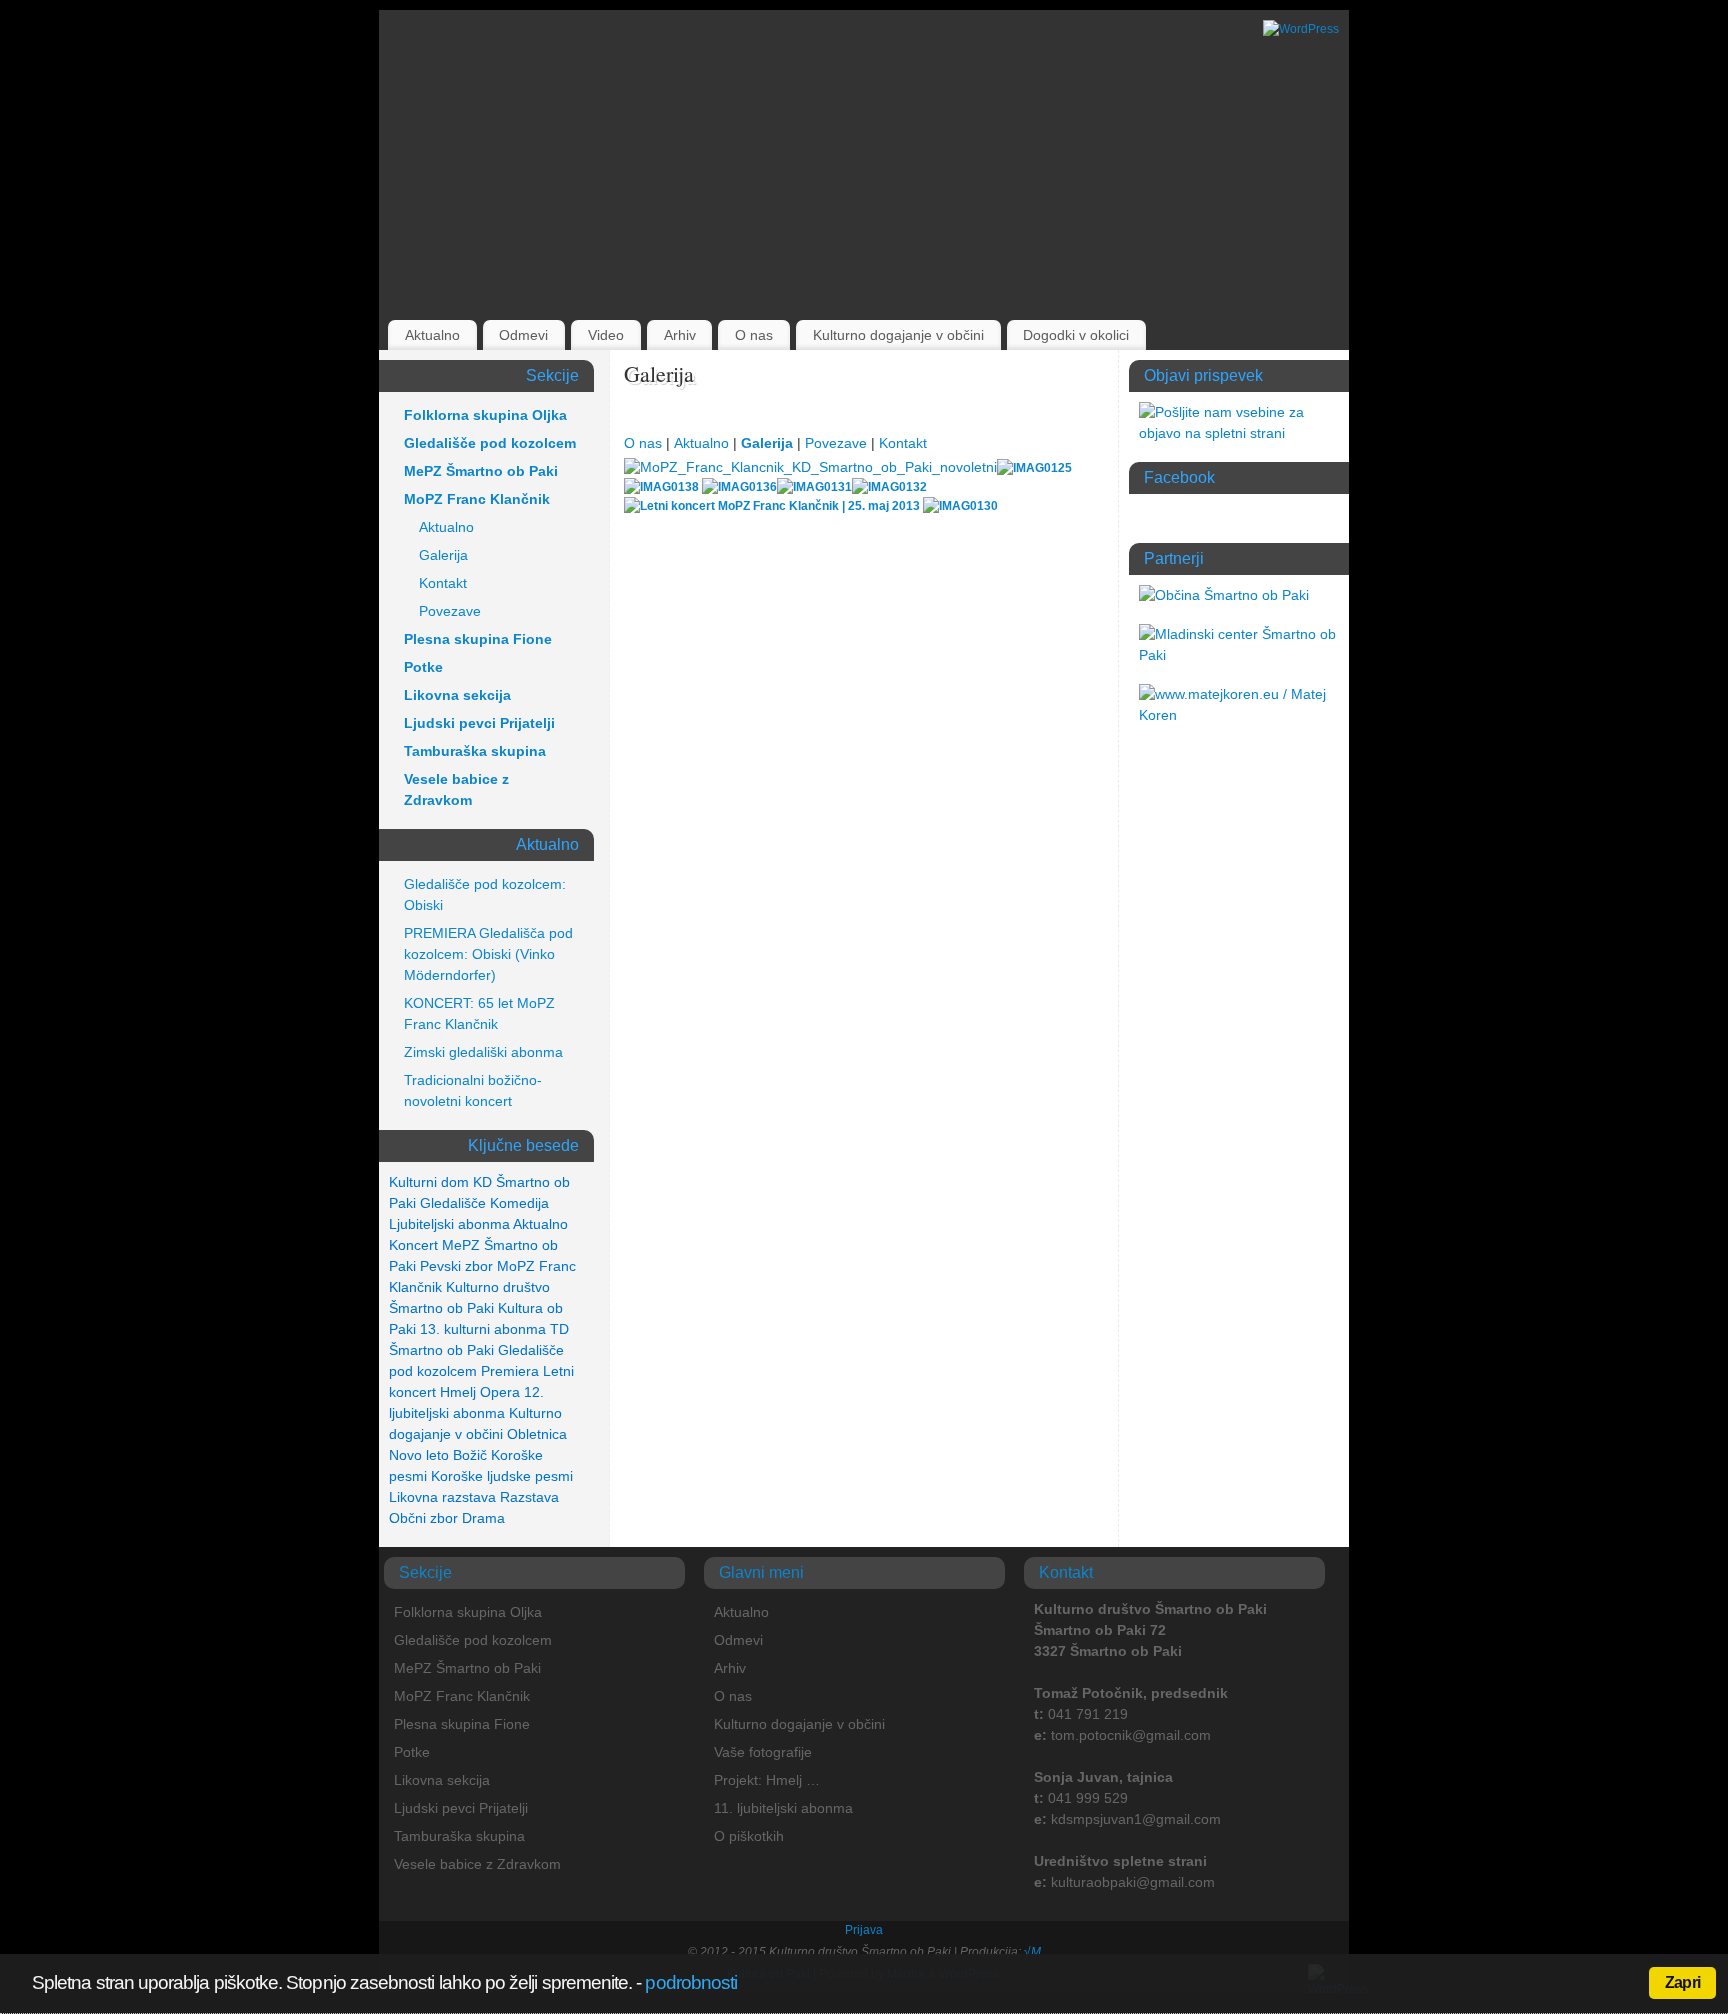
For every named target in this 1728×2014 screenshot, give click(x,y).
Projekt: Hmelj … (767, 1780)
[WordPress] (1301, 29)
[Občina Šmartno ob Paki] (1224, 595)
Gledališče (453, 1203)
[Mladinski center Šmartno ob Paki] (1239, 655)
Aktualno (432, 335)
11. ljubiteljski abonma (783, 1808)
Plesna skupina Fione (478, 639)
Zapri (1682, 1982)
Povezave (836, 443)
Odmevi (523, 335)
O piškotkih (749, 1836)
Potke (423, 667)
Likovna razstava (442, 1497)
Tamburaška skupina (475, 751)
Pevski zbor (456, 1266)
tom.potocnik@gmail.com (1131, 1735)
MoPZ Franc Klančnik (477, 499)
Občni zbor (423, 1518)
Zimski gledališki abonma (483, 1052)
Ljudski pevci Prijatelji (479, 723)
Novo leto (419, 1455)
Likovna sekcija (457, 695)
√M (1031, 1952)
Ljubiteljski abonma (449, 1224)
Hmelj (458, 1392)
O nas (754, 335)
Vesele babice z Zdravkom (456, 789)
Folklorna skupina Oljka (485, 415)
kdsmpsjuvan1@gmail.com (1136, 1819)
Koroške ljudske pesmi (502, 1476)
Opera (500, 1392)
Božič (470, 1455)
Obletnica (537, 1434)
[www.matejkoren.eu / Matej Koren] (1239, 715)
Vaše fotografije (763, 1752)
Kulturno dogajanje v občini (898, 335)
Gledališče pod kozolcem (490, 443)
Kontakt (903, 443)
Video (606, 335)
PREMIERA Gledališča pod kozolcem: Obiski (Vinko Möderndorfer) (488, 954)
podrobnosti (691, 1982)
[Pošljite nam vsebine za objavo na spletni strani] (1239, 433)
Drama (483, 1518)
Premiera (510, 1371)
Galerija (767, 443)
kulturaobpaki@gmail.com (1133, 1882)
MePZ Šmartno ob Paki (481, 471)
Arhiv (680, 335)
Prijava (864, 1930)
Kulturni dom (429, 1182)
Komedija (519, 1203)
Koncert (413, 1245)
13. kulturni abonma (483, 1329)
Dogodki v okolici (1076, 335)
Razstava (529, 1497)
